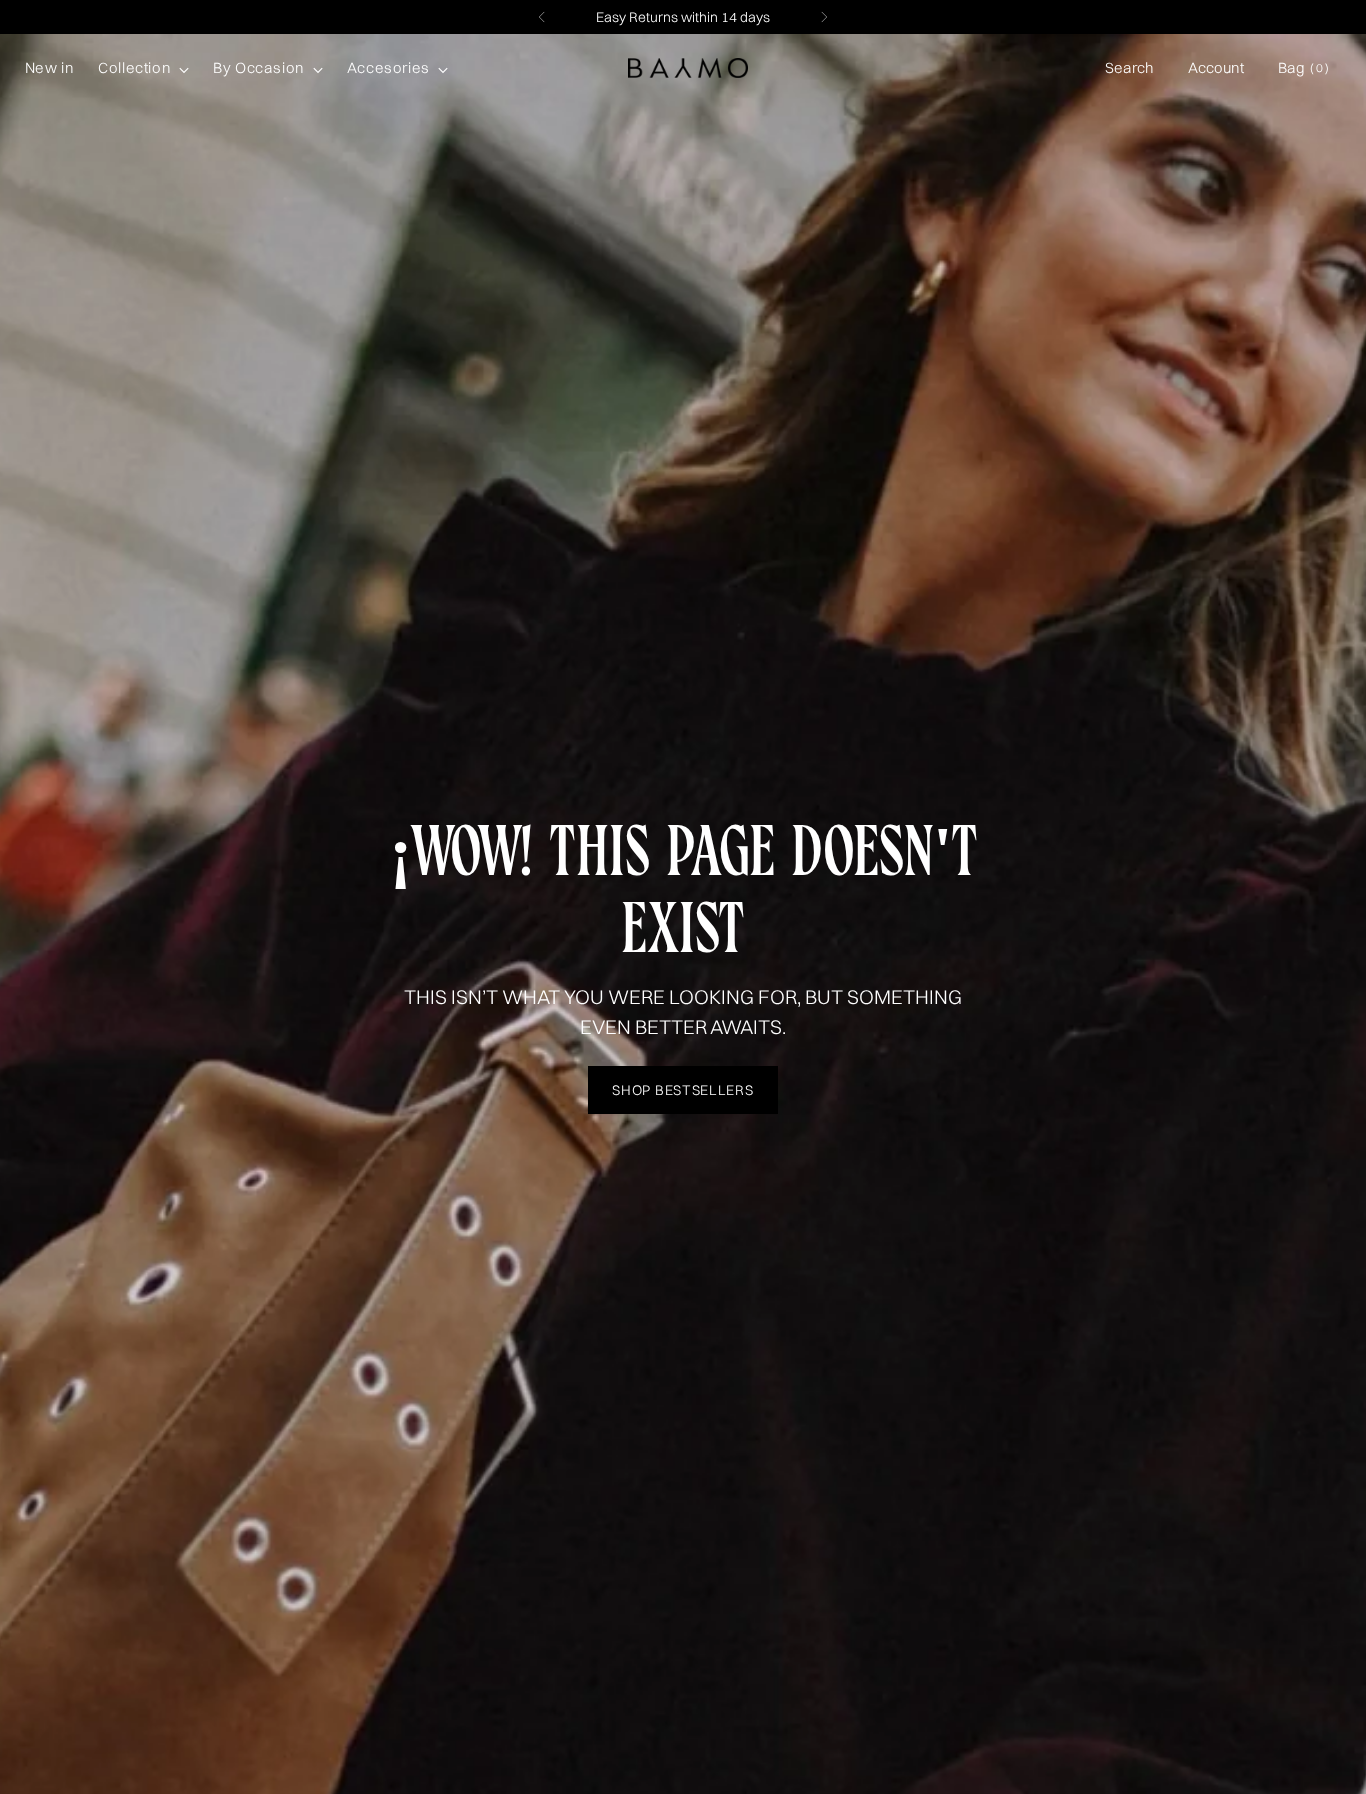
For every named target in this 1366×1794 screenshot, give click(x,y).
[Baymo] (688, 68)
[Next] (824, 17)
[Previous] (542, 17)
